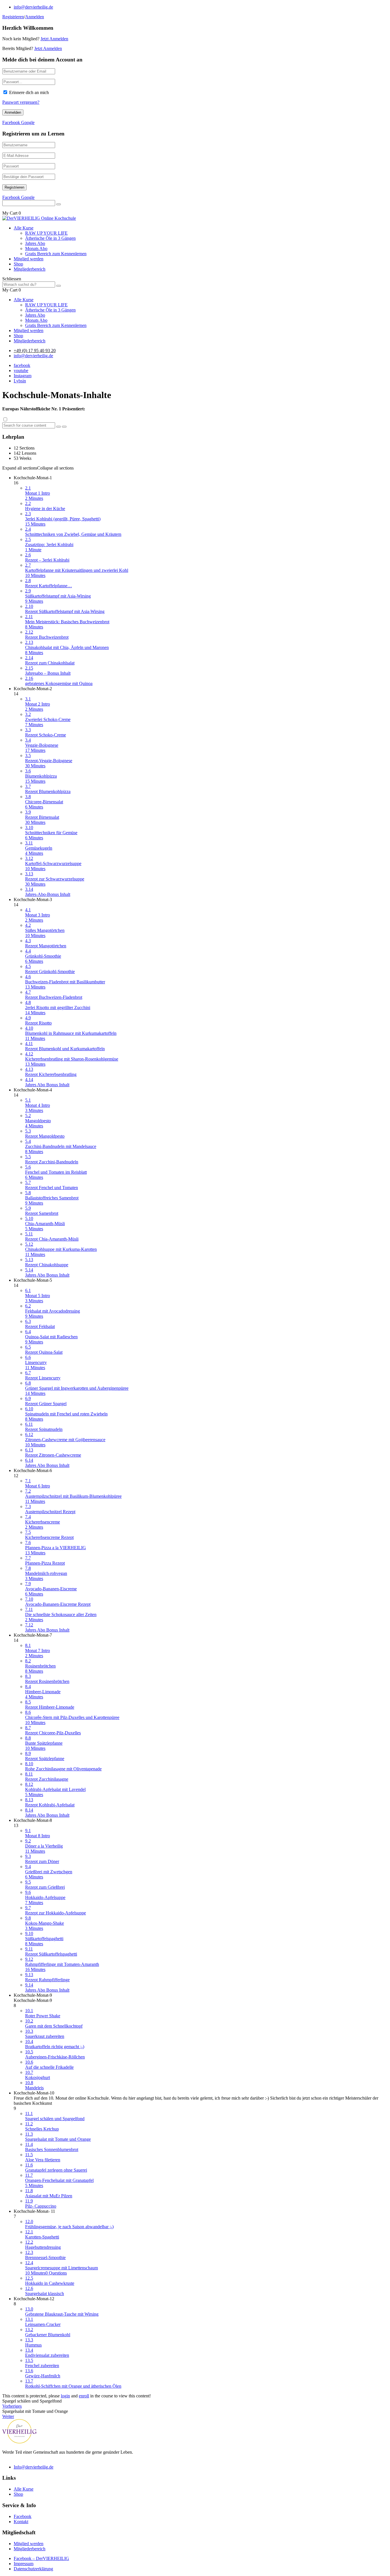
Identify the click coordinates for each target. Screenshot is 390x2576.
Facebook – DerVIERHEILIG (41, 2558)
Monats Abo (36, 248)
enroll (84, 2396)
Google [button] (28, 122)
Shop (18, 264)
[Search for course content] (59, 427)
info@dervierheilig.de (33, 7)
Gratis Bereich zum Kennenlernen (56, 254)
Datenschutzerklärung (33, 2569)
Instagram (23, 376)
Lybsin (20, 381)
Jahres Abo (35, 243)
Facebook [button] (12, 122)
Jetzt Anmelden (54, 39)
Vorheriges (12, 2406)
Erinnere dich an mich (29, 92)
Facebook (23, 2516)
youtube (21, 371)
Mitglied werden (29, 259)
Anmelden (35, 17)
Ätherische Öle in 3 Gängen (50, 238)
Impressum (24, 2564)
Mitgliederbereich (30, 269)
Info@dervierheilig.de (34, 2467)
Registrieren (13, 17)
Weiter (8, 2416)
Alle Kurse (24, 228)
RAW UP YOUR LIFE (46, 233)
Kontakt (21, 2522)
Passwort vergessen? (21, 102)
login (65, 2396)
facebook (22, 365)
